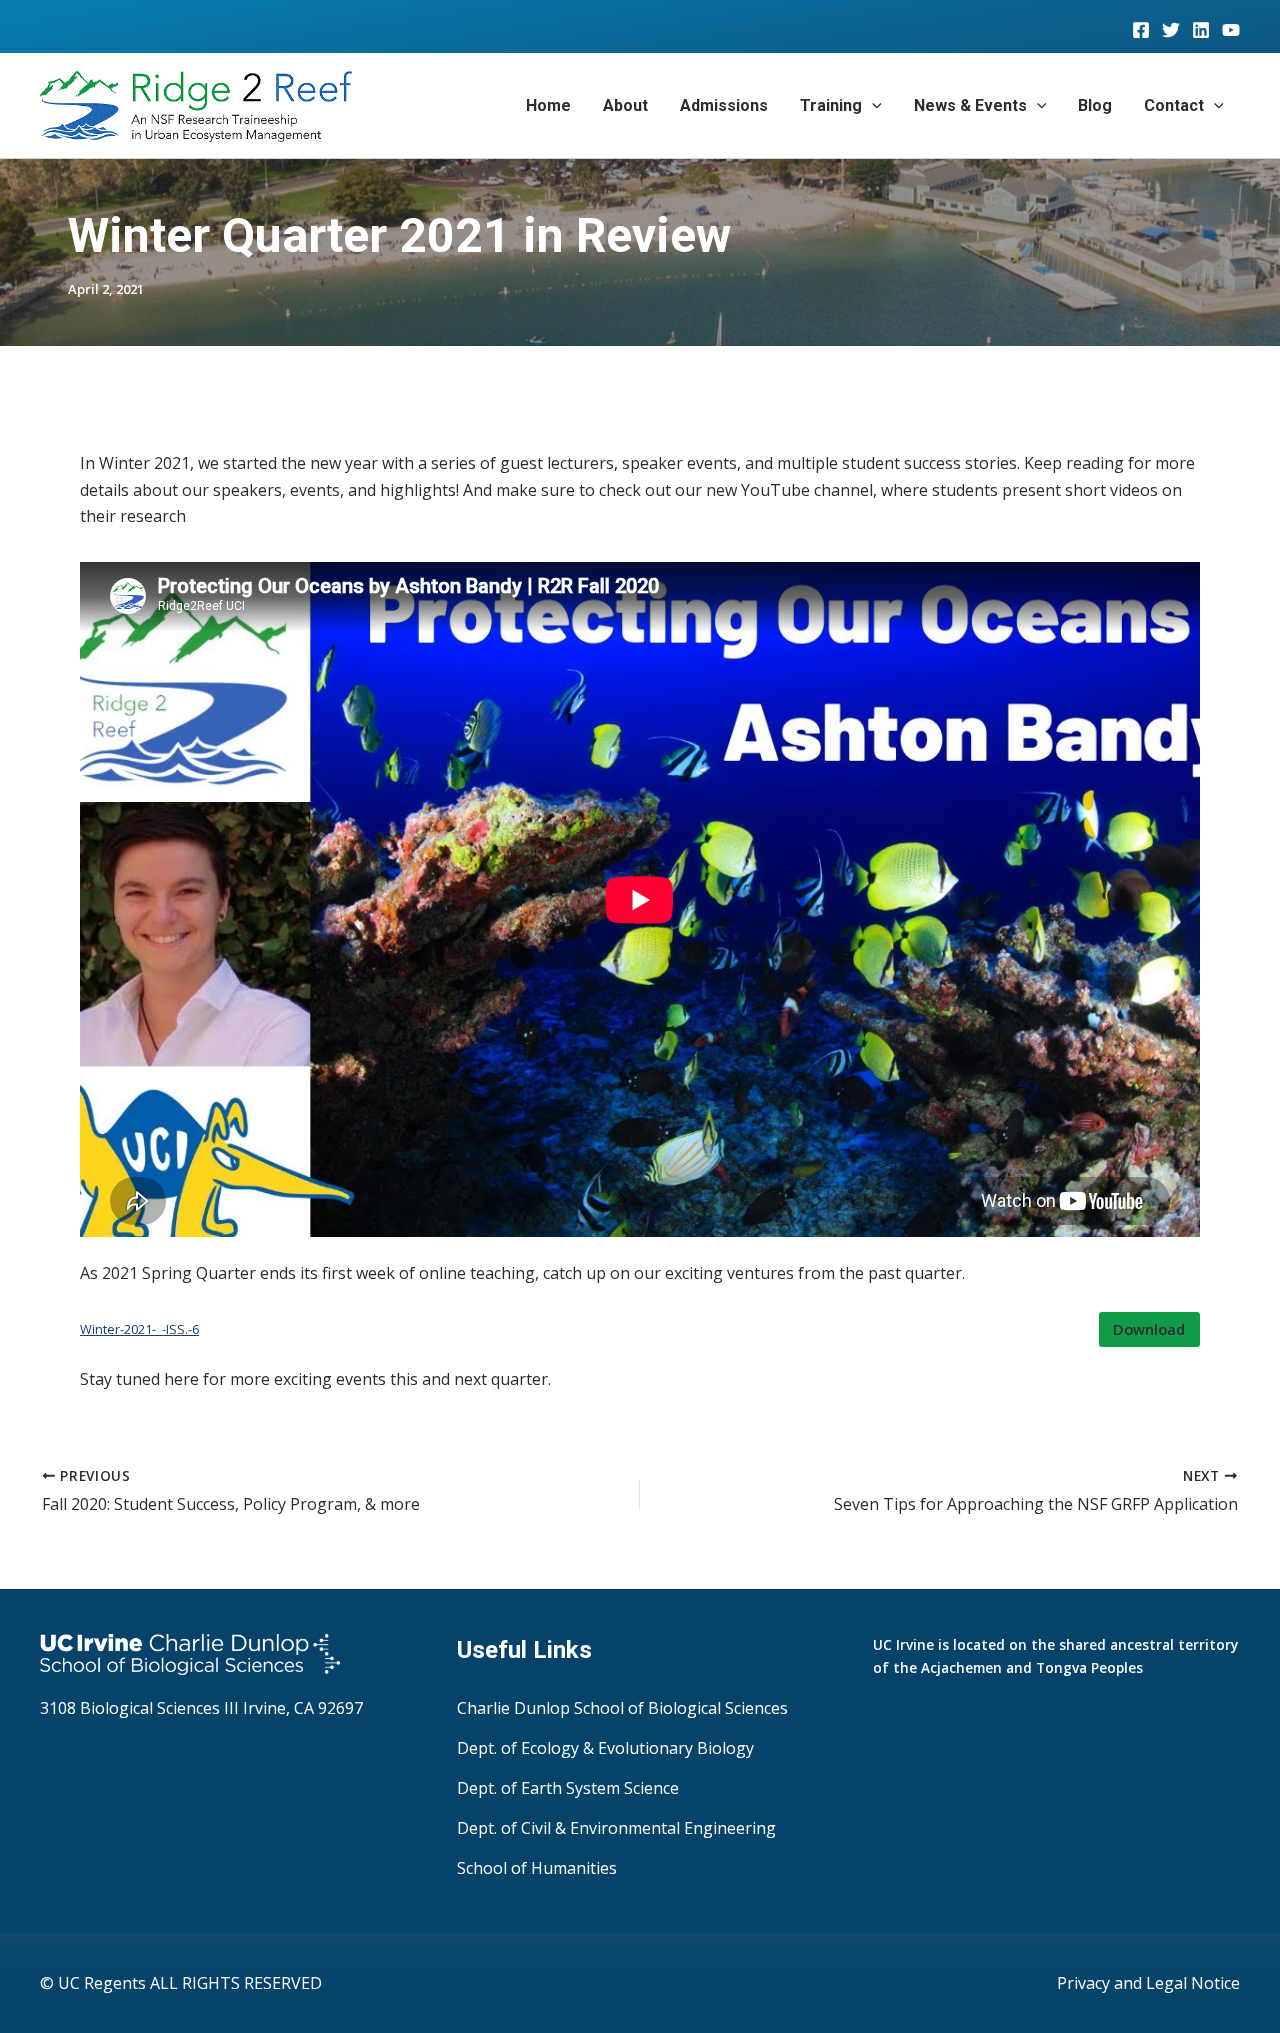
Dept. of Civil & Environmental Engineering (616, 1828)
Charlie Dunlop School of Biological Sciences (622, 1708)
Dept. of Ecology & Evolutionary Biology (605, 1748)
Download (1149, 1329)
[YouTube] (1231, 30)
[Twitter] (1171, 30)
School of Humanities (537, 1868)
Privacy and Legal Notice (1148, 1983)
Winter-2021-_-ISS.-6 (139, 1329)
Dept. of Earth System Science (568, 1788)
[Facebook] (1141, 30)
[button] (872, 106)
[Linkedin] (1201, 30)
